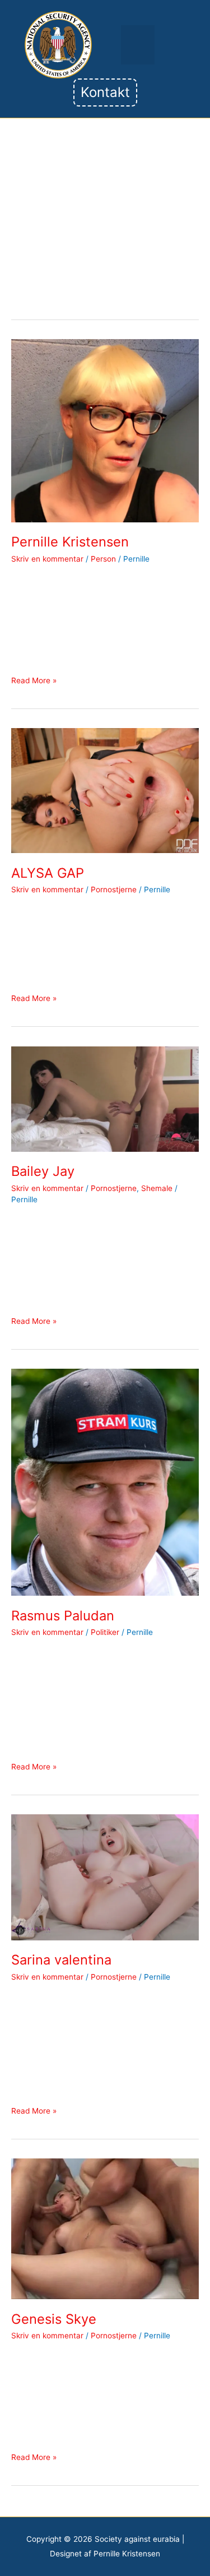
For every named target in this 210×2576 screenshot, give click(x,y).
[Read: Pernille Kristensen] (105, 430)
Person (103, 559)
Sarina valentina (61, 1960)
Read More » (34, 680)
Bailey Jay (43, 1171)
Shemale (157, 1188)
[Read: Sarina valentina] (105, 1877)
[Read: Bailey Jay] (105, 1098)
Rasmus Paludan (63, 1616)
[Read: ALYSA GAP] (105, 790)
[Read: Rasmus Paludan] (105, 1481)
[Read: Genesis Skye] (105, 2228)
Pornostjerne (114, 889)
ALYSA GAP (48, 873)
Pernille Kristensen (70, 542)
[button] (138, 45)
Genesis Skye (54, 2319)
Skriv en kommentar (47, 559)
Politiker (105, 1632)
